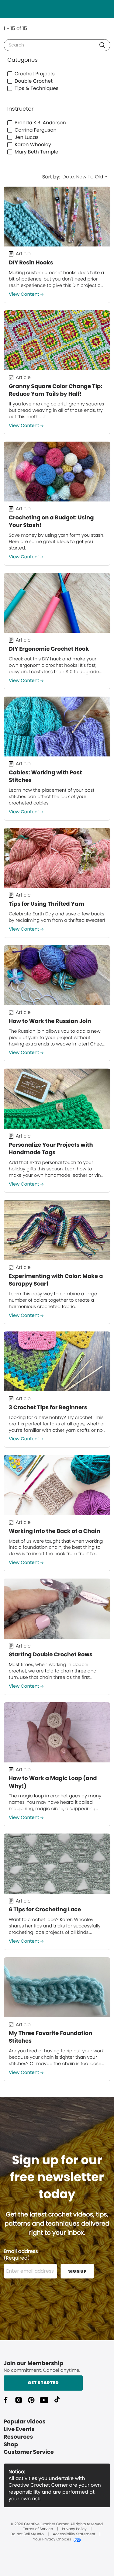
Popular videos (25, 2422)
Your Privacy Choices (52, 2540)
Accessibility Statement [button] (74, 2534)
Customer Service (29, 2452)
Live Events (19, 2429)
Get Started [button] (43, 2383)
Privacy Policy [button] (74, 2529)
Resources (18, 2437)
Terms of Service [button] (38, 2529)
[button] (102, 45)
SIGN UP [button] (77, 2271)
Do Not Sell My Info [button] (27, 2534)
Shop (11, 2445)
